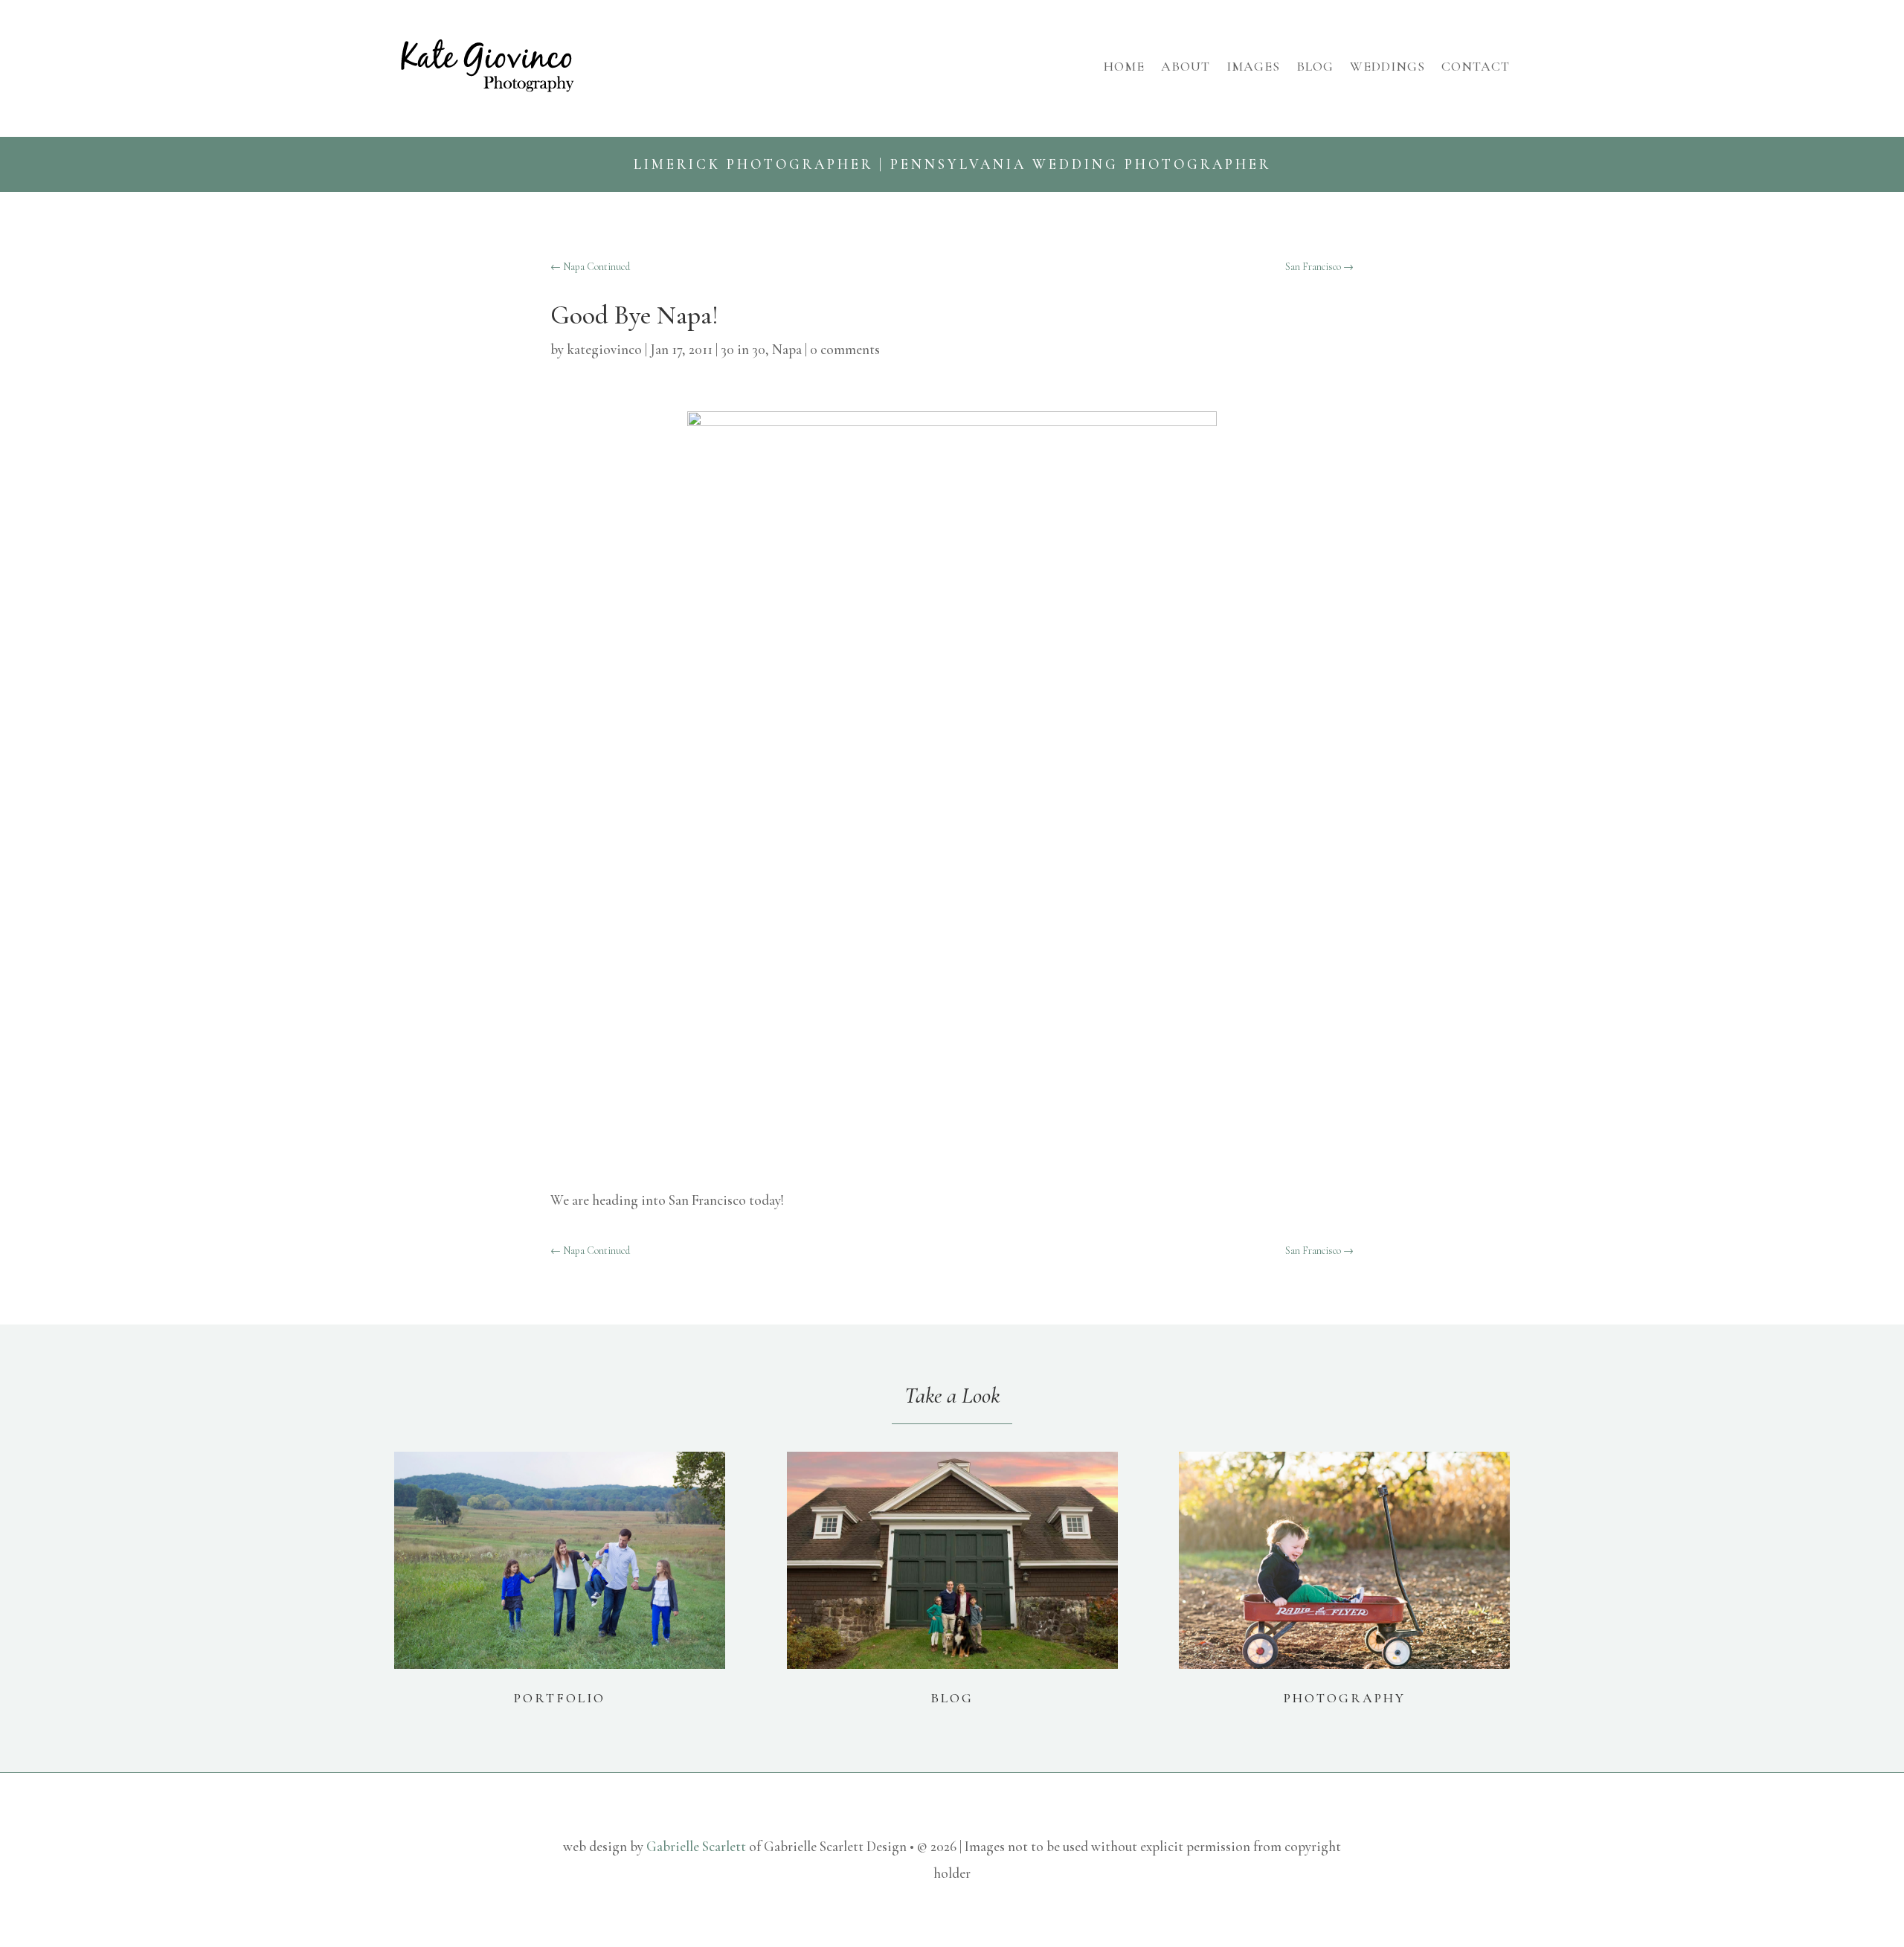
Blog (1315, 66)
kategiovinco (604, 349)
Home (1124, 66)
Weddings (1387, 66)
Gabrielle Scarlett (696, 1846)
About (1186, 66)
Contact (1476, 66)
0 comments (845, 349)
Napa (787, 349)
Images (1253, 66)
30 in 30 (743, 349)
